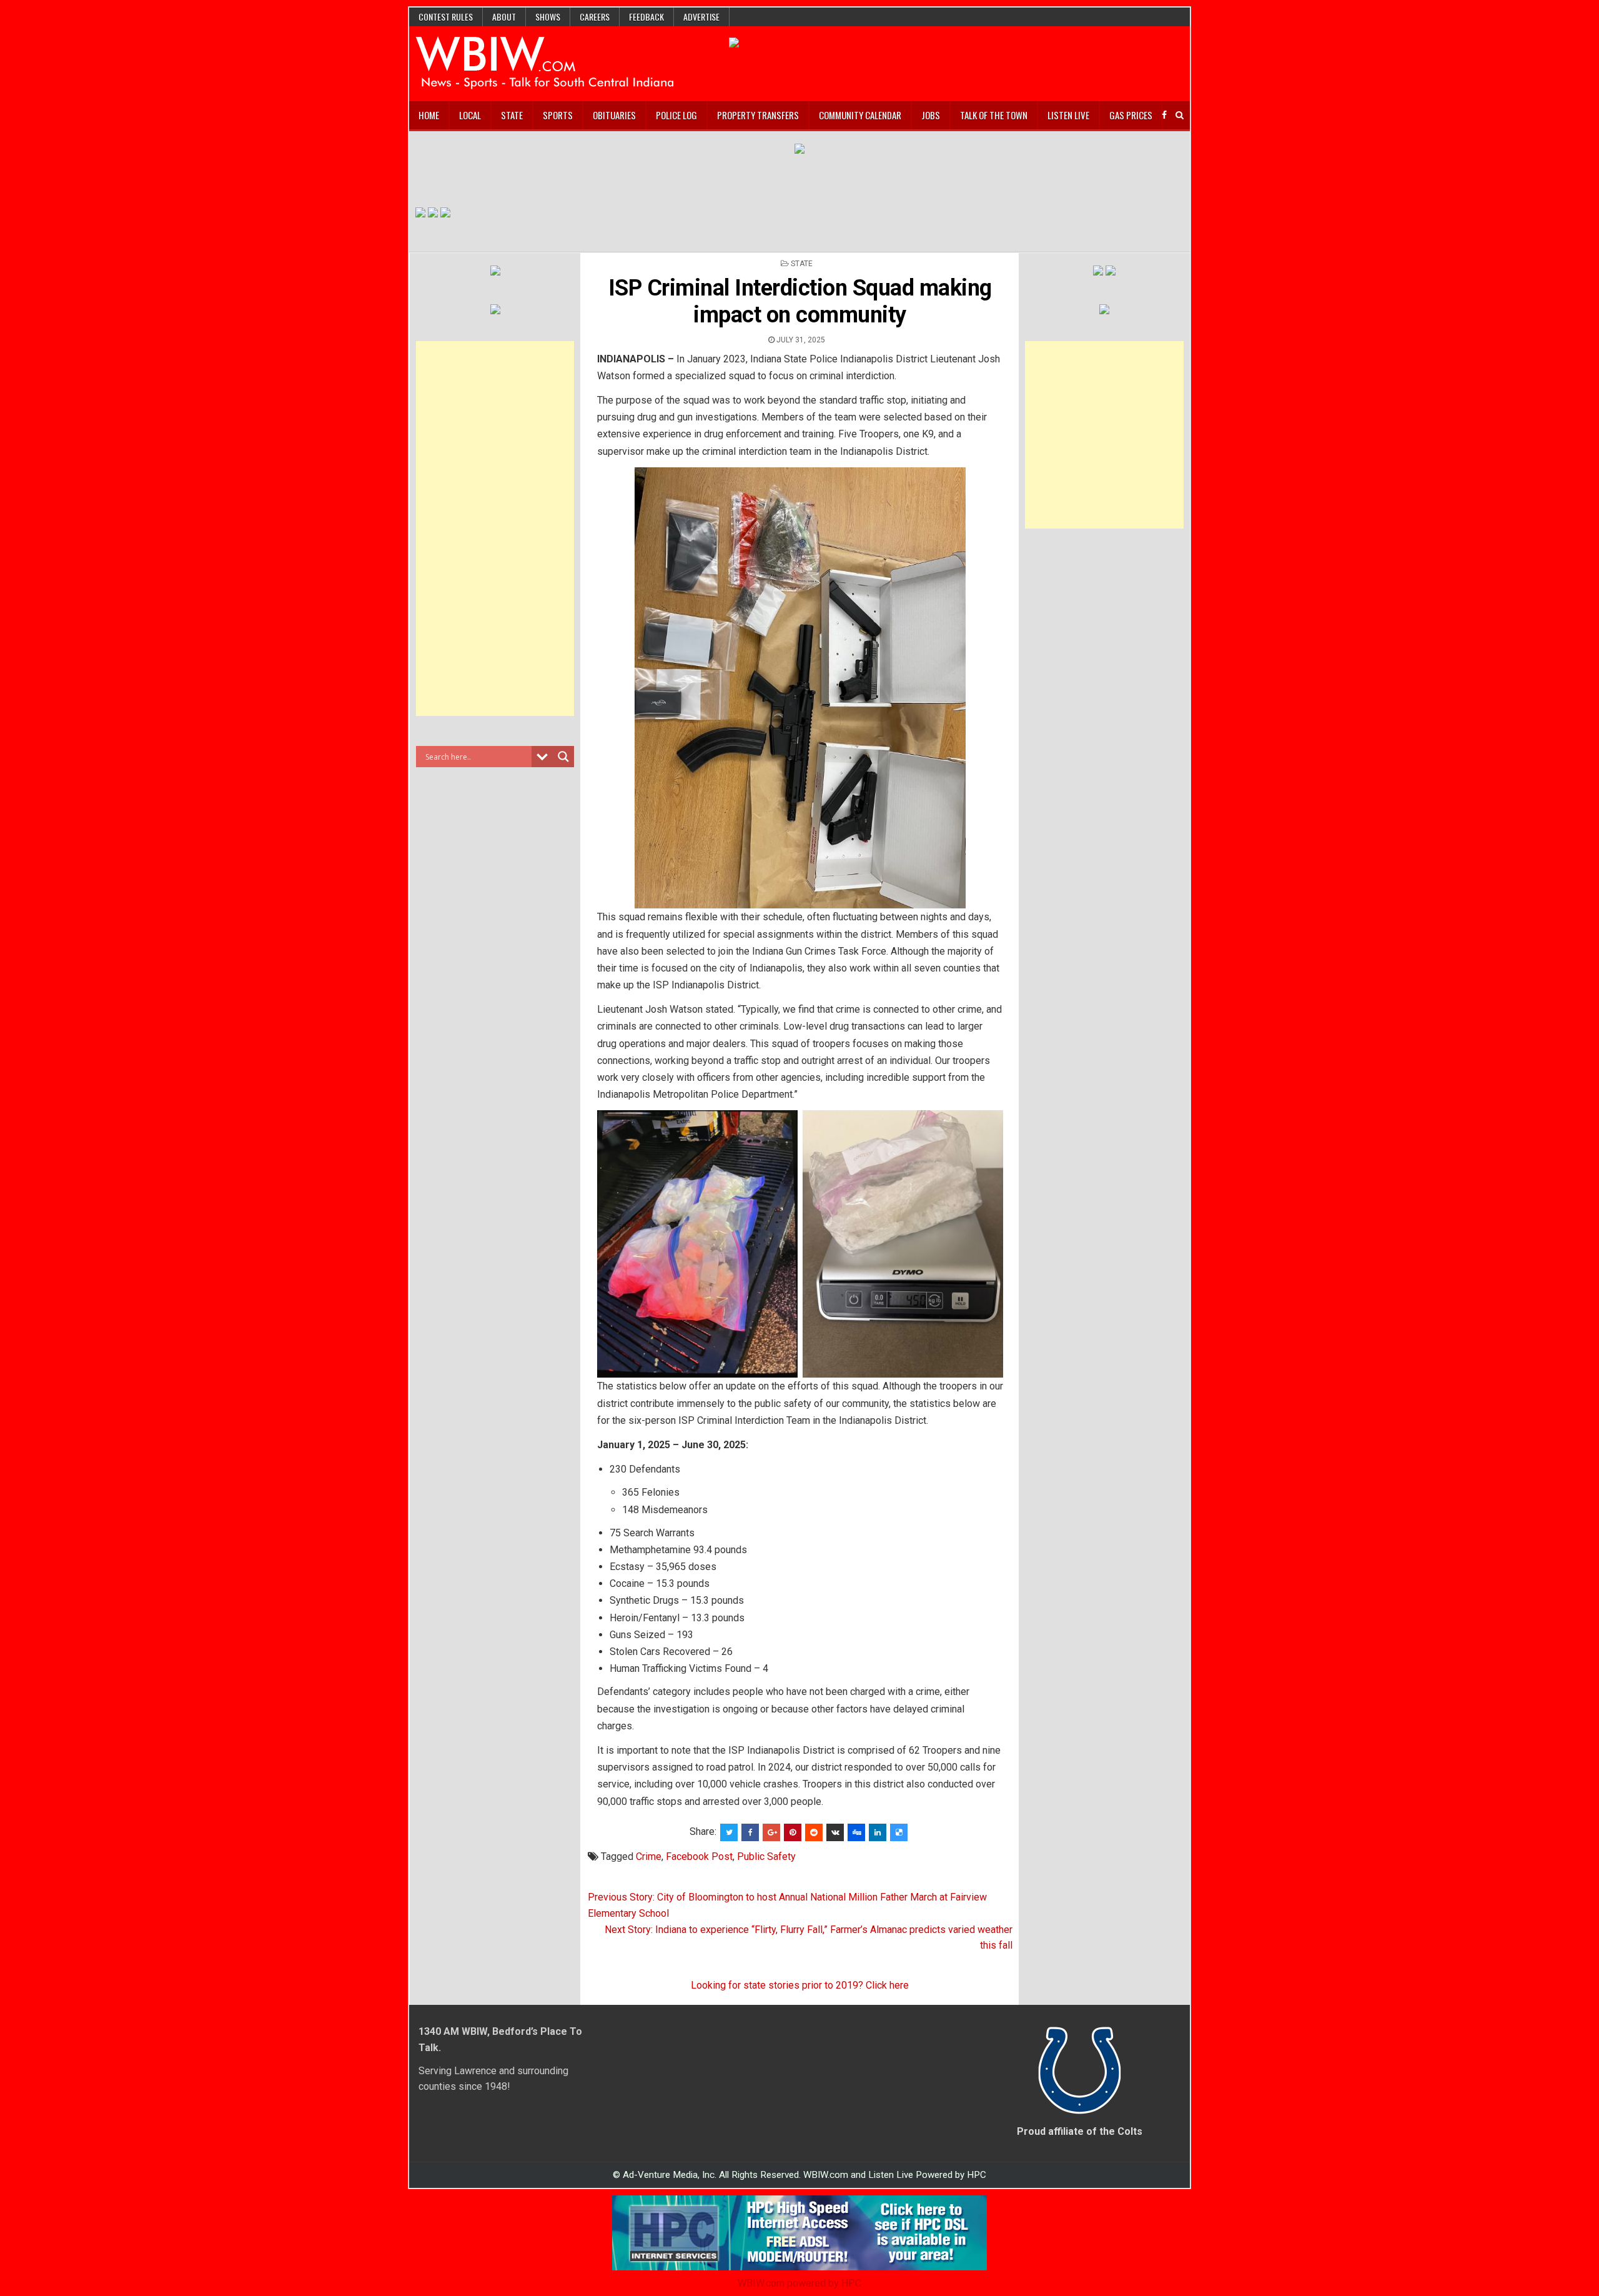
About (504, 17)
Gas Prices (1131, 115)
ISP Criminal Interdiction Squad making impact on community (800, 301)
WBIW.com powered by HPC (799, 2283)
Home (429, 115)
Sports (558, 115)
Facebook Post (699, 1856)
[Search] (1180, 115)
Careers (595, 17)
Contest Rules (446, 17)
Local (470, 115)
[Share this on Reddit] (814, 1832)
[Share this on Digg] (856, 1832)
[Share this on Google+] (771, 1832)
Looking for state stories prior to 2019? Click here (800, 1985)
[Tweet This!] (729, 1832)
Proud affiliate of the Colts (1080, 2131)
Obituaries (614, 115)
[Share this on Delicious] (899, 1832)
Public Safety (766, 1856)
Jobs (931, 115)
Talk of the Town (994, 115)
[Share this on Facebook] (750, 1832)
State (512, 115)
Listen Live (1068, 115)
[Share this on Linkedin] (878, 1832)
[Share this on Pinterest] (793, 1832)
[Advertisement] (495, 529)
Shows (548, 17)
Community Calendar (860, 115)
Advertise (701, 17)
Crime (649, 1856)
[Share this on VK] (835, 1832)
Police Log (676, 115)
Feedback (646, 17)
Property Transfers (758, 115)
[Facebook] (1164, 115)
